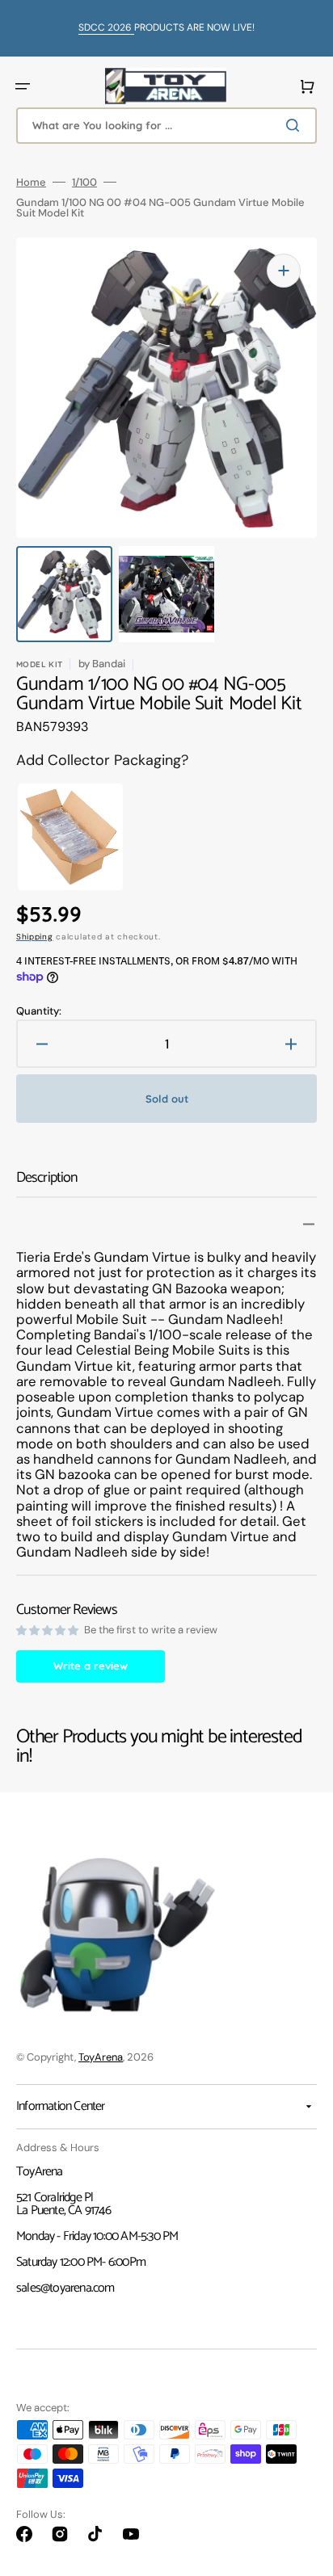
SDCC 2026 (106, 27)
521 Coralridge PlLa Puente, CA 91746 (63, 2204)
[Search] (296, 125)
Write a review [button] (91, 1666)
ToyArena (101, 2057)
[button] (23, 86)
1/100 (84, 182)
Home (31, 182)
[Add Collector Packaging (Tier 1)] (60, 837)
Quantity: (39, 1011)
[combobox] (166, 126)
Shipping (35, 937)
